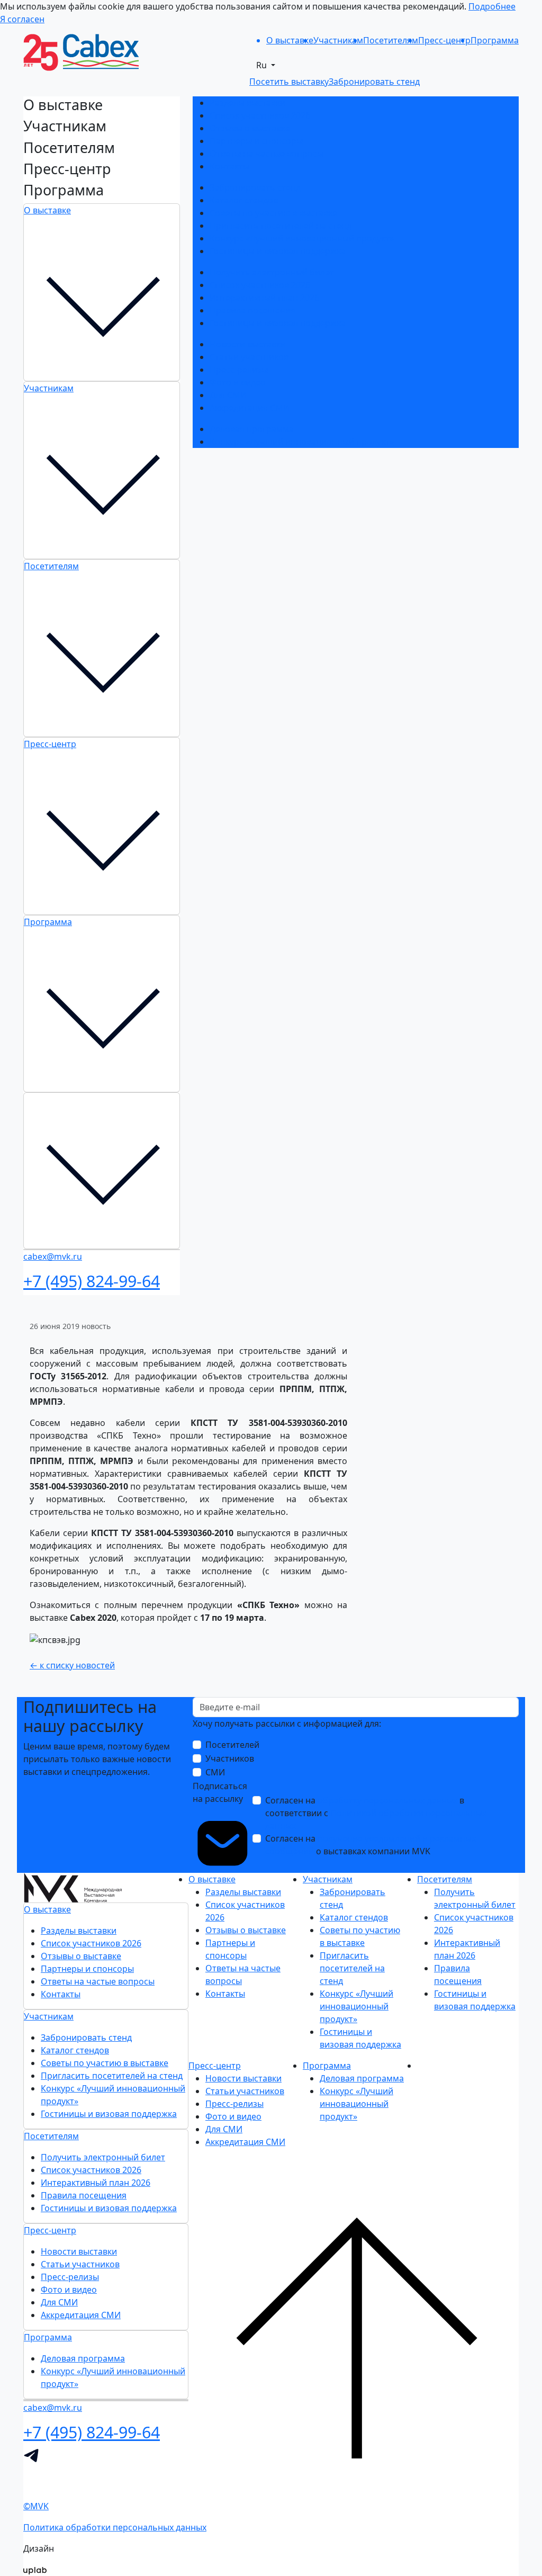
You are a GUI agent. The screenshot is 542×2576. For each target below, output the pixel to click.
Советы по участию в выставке (273, 213)
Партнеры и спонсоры (256, 141)
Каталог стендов (244, 200)
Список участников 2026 (260, 115)
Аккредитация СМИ (250, 408)
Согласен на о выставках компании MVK (371, 1845)
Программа (48, 922)
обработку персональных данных (387, 1800)
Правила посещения (252, 310)
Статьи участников (249, 357)
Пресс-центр (50, 744)
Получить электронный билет (272, 272)
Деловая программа (252, 429)
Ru (263, 65)
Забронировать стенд (255, 187)
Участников (230, 1758)
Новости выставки (248, 344)
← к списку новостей (72, 1665)
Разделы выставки (247, 103)
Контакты (229, 166)
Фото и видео (238, 382)
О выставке (47, 210)
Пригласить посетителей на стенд (281, 226)
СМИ (215, 1772)
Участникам (49, 388)
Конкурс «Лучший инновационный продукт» (302, 238)
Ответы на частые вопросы (267, 154)
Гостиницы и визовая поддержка (278, 251)
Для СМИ (228, 395)
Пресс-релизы (239, 370)
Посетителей (232, 1745)
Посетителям (51, 566)
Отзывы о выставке (250, 128)
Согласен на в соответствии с (376, 1813)
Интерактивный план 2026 (264, 298)
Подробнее (492, 6)
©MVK (36, 2506)
